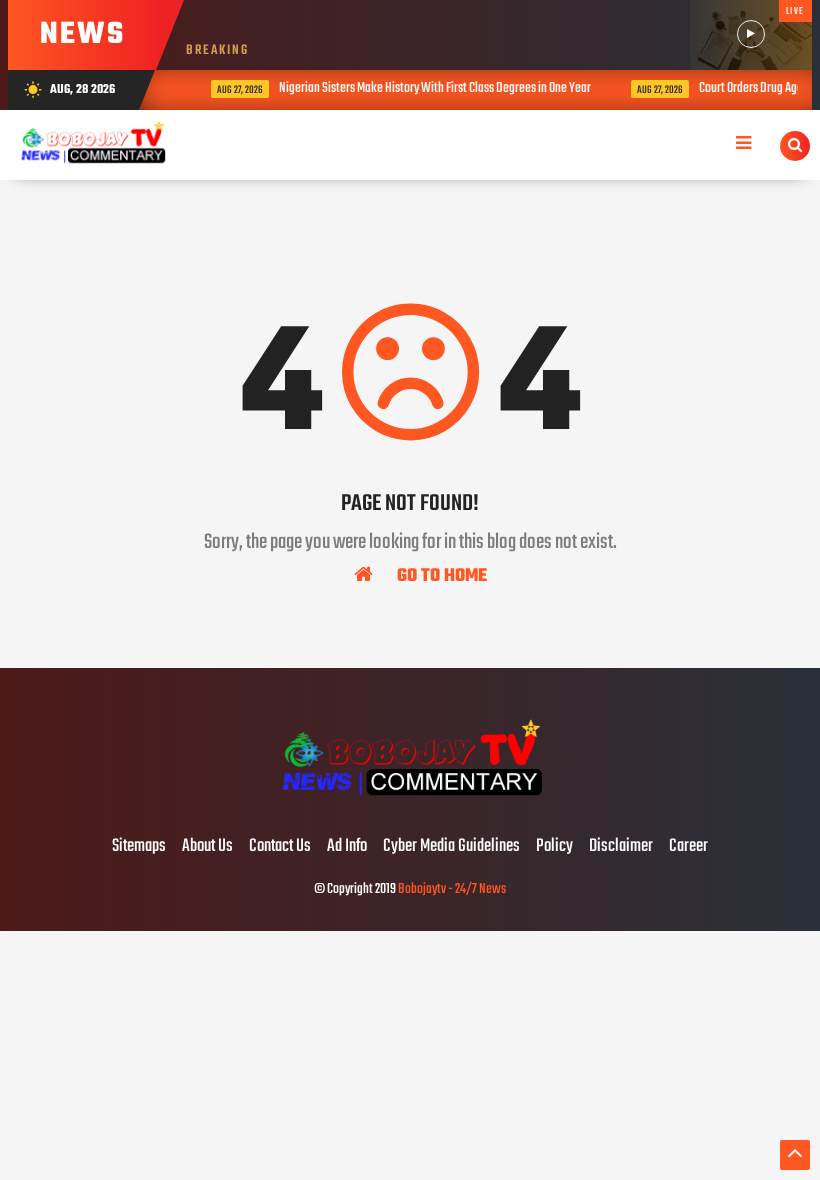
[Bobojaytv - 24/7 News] (409, 805)
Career (688, 847)
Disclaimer (621, 847)
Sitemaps (139, 847)
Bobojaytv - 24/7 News (452, 889)
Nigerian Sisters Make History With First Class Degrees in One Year (425, 88)
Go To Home (440, 575)
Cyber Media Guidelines (451, 847)
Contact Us (280, 847)
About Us (207, 847)
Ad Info (347, 847)
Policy (554, 847)
